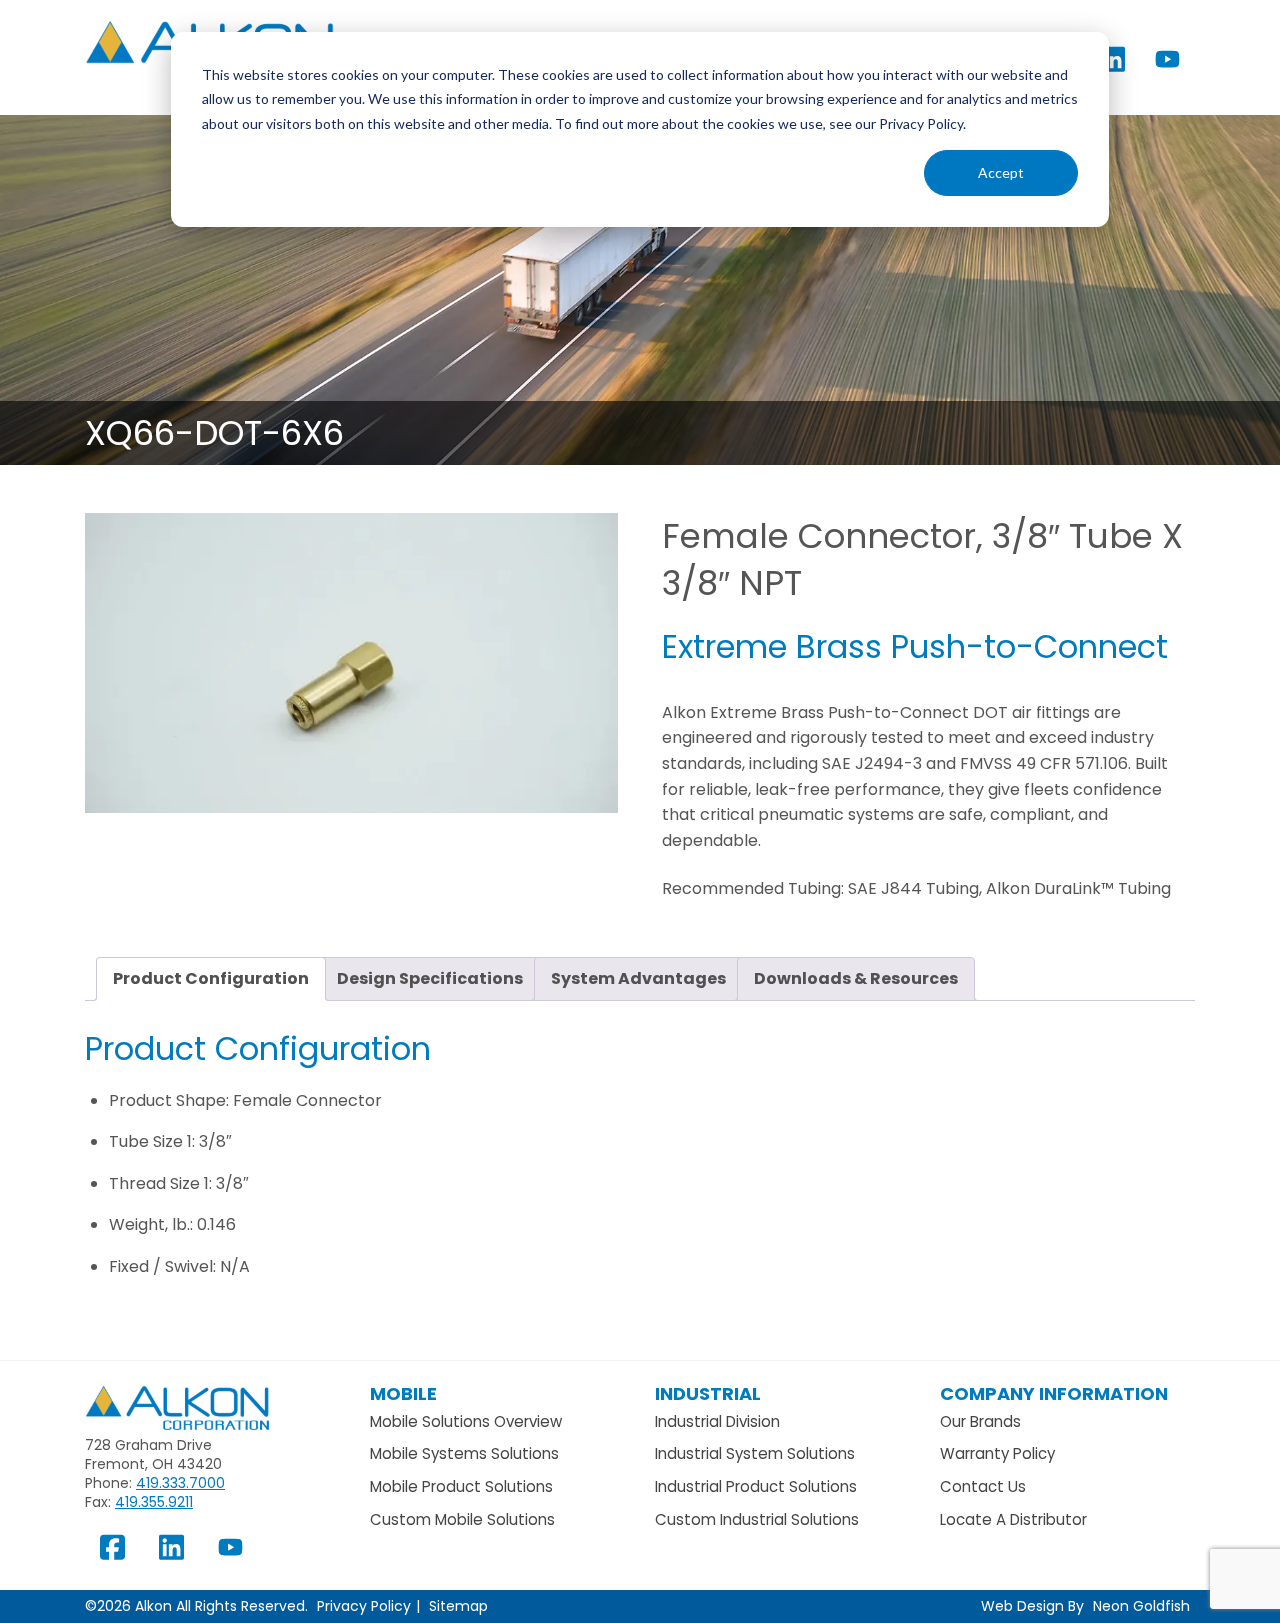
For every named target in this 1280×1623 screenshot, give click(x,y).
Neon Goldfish (1141, 1606)
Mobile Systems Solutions (464, 1453)
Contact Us (983, 1486)
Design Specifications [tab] (430, 978)
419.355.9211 (154, 1502)
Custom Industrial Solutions (757, 1519)
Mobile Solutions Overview (466, 1421)
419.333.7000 (180, 1483)
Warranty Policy (997, 1453)
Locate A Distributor (1013, 1519)
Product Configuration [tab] (211, 978)
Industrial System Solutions (755, 1453)
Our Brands (980, 1421)
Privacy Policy (364, 1606)
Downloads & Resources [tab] (856, 978)
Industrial (708, 1393)
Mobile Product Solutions (461, 1486)
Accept (1001, 172)
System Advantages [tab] (638, 978)
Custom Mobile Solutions (462, 1519)
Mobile (403, 1393)
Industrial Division (717, 1421)
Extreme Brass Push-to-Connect (915, 646)
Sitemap (458, 1606)
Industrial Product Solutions (756, 1486)
